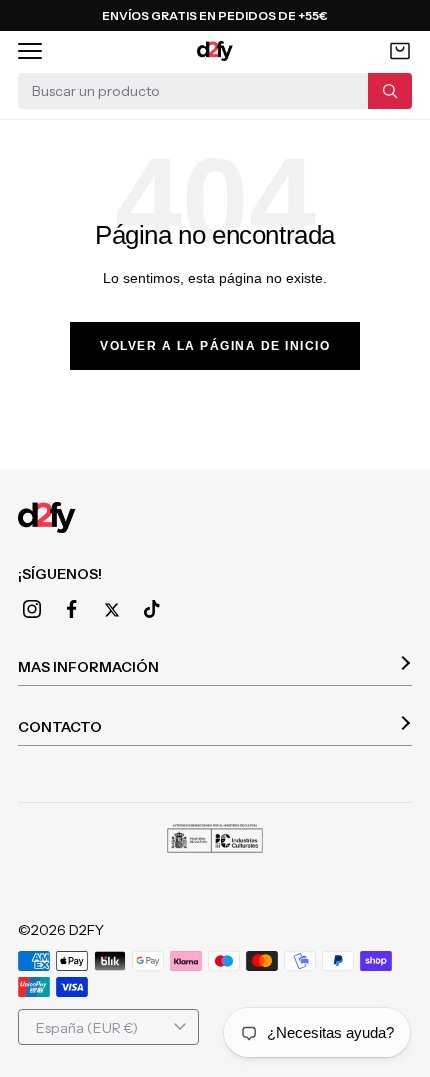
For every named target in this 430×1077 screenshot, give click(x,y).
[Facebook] (72, 609)
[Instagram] (32, 609)
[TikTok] (152, 609)
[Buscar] (390, 91)
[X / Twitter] (112, 610)
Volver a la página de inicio (215, 346)
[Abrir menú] (30, 51)
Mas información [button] (88, 667)
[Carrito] (400, 51)
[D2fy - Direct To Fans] (215, 51)
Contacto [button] (60, 727)
